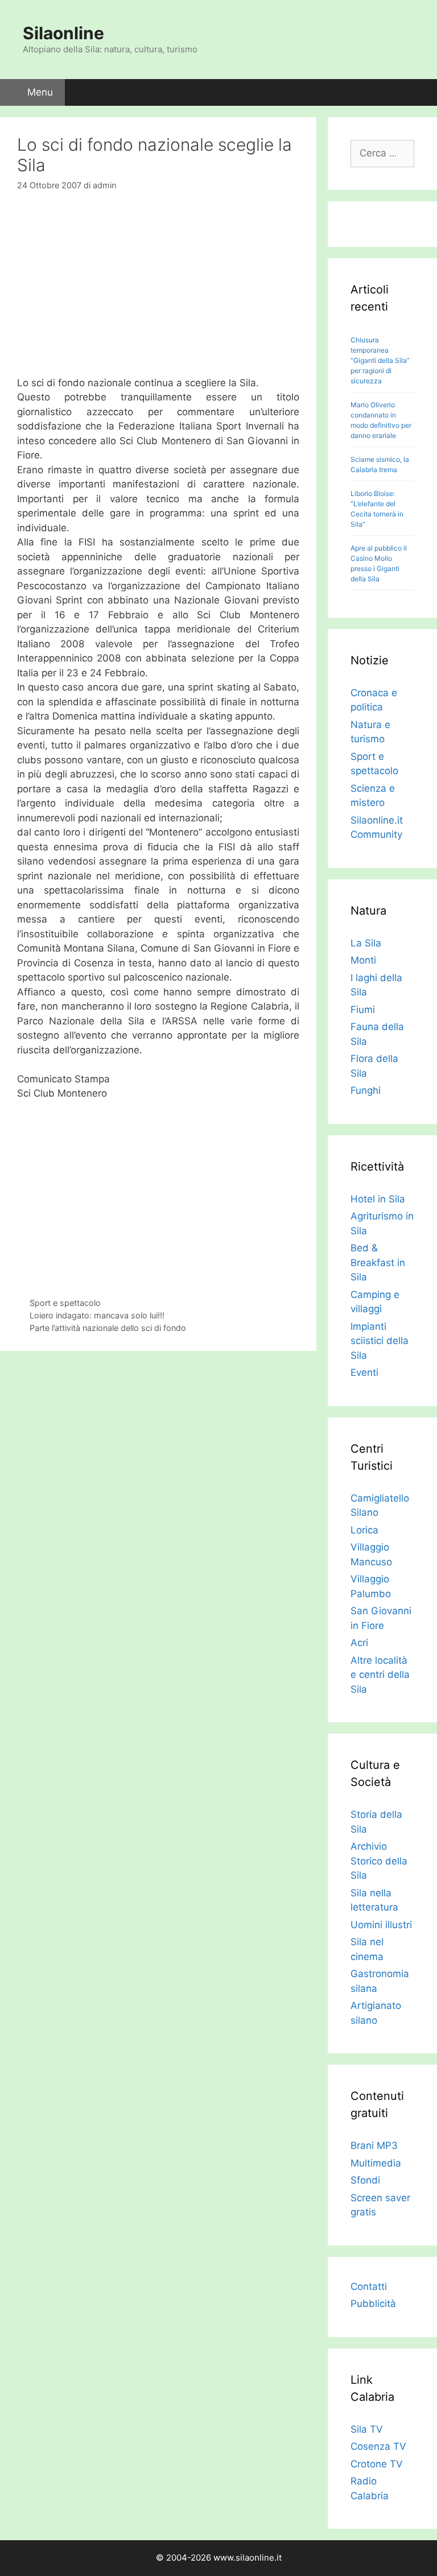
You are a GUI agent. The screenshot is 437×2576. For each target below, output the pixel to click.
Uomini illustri (381, 1925)
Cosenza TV (378, 2446)
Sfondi (365, 2180)
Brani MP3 (374, 2145)
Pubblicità (373, 2304)
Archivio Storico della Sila (379, 1861)
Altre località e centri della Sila (380, 1675)
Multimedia (376, 2163)
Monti (363, 960)
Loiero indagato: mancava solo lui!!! (97, 1315)
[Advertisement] (158, 291)
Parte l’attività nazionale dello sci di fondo (108, 1328)
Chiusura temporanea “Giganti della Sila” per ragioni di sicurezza (380, 360)
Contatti (369, 2286)
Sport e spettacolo (65, 1303)
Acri (359, 1643)
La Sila (366, 943)
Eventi (364, 1372)
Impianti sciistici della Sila (380, 1341)
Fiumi (363, 1010)
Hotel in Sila (378, 1199)
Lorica (364, 1530)
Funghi (366, 1090)
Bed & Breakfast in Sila (378, 1262)
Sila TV (367, 2429)
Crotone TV (377, 2464)
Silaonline (63, 33)
